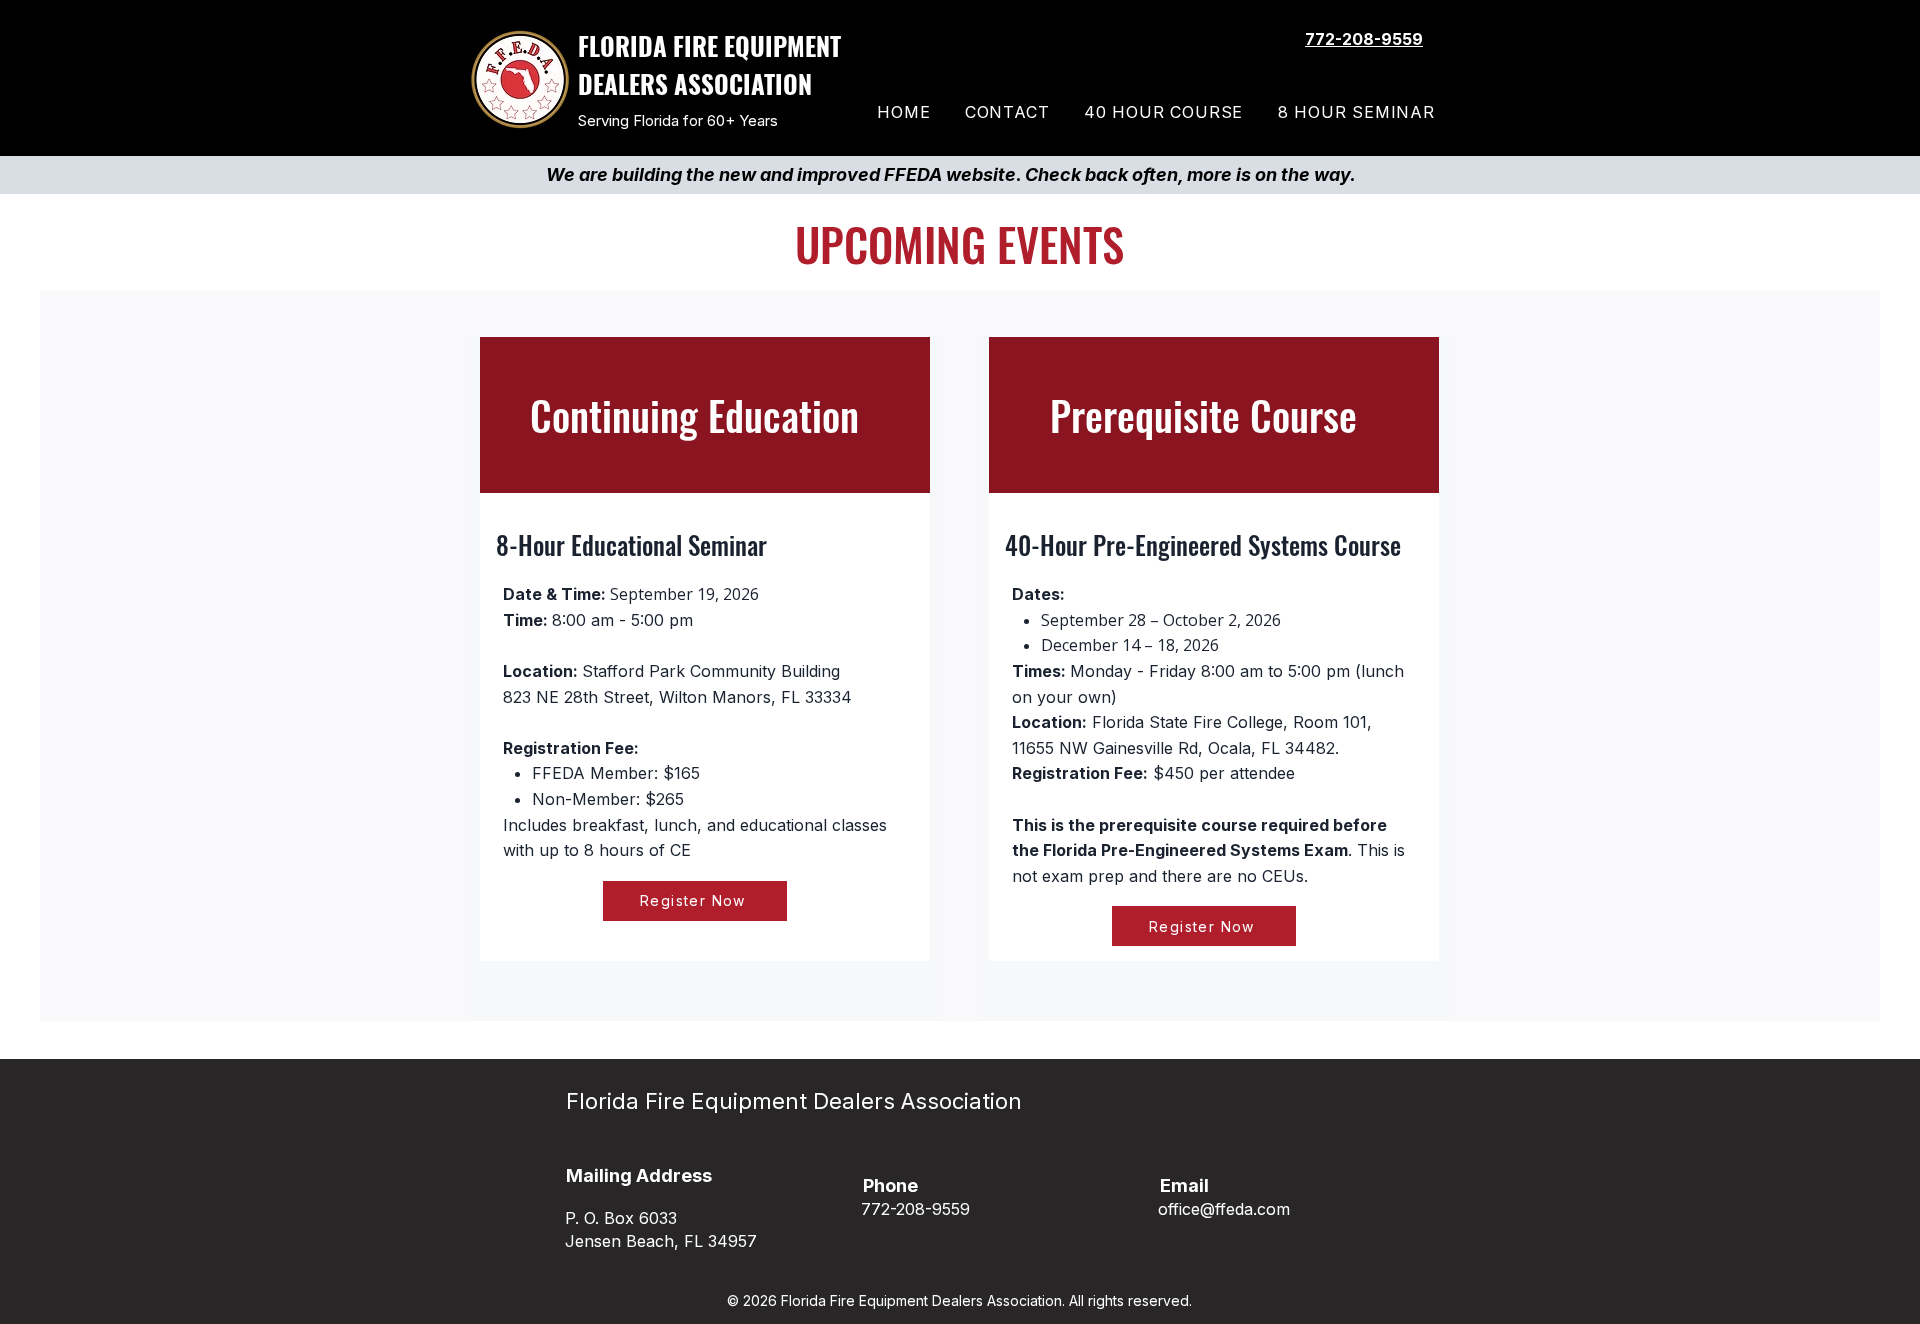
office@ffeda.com (1224, 1209)
